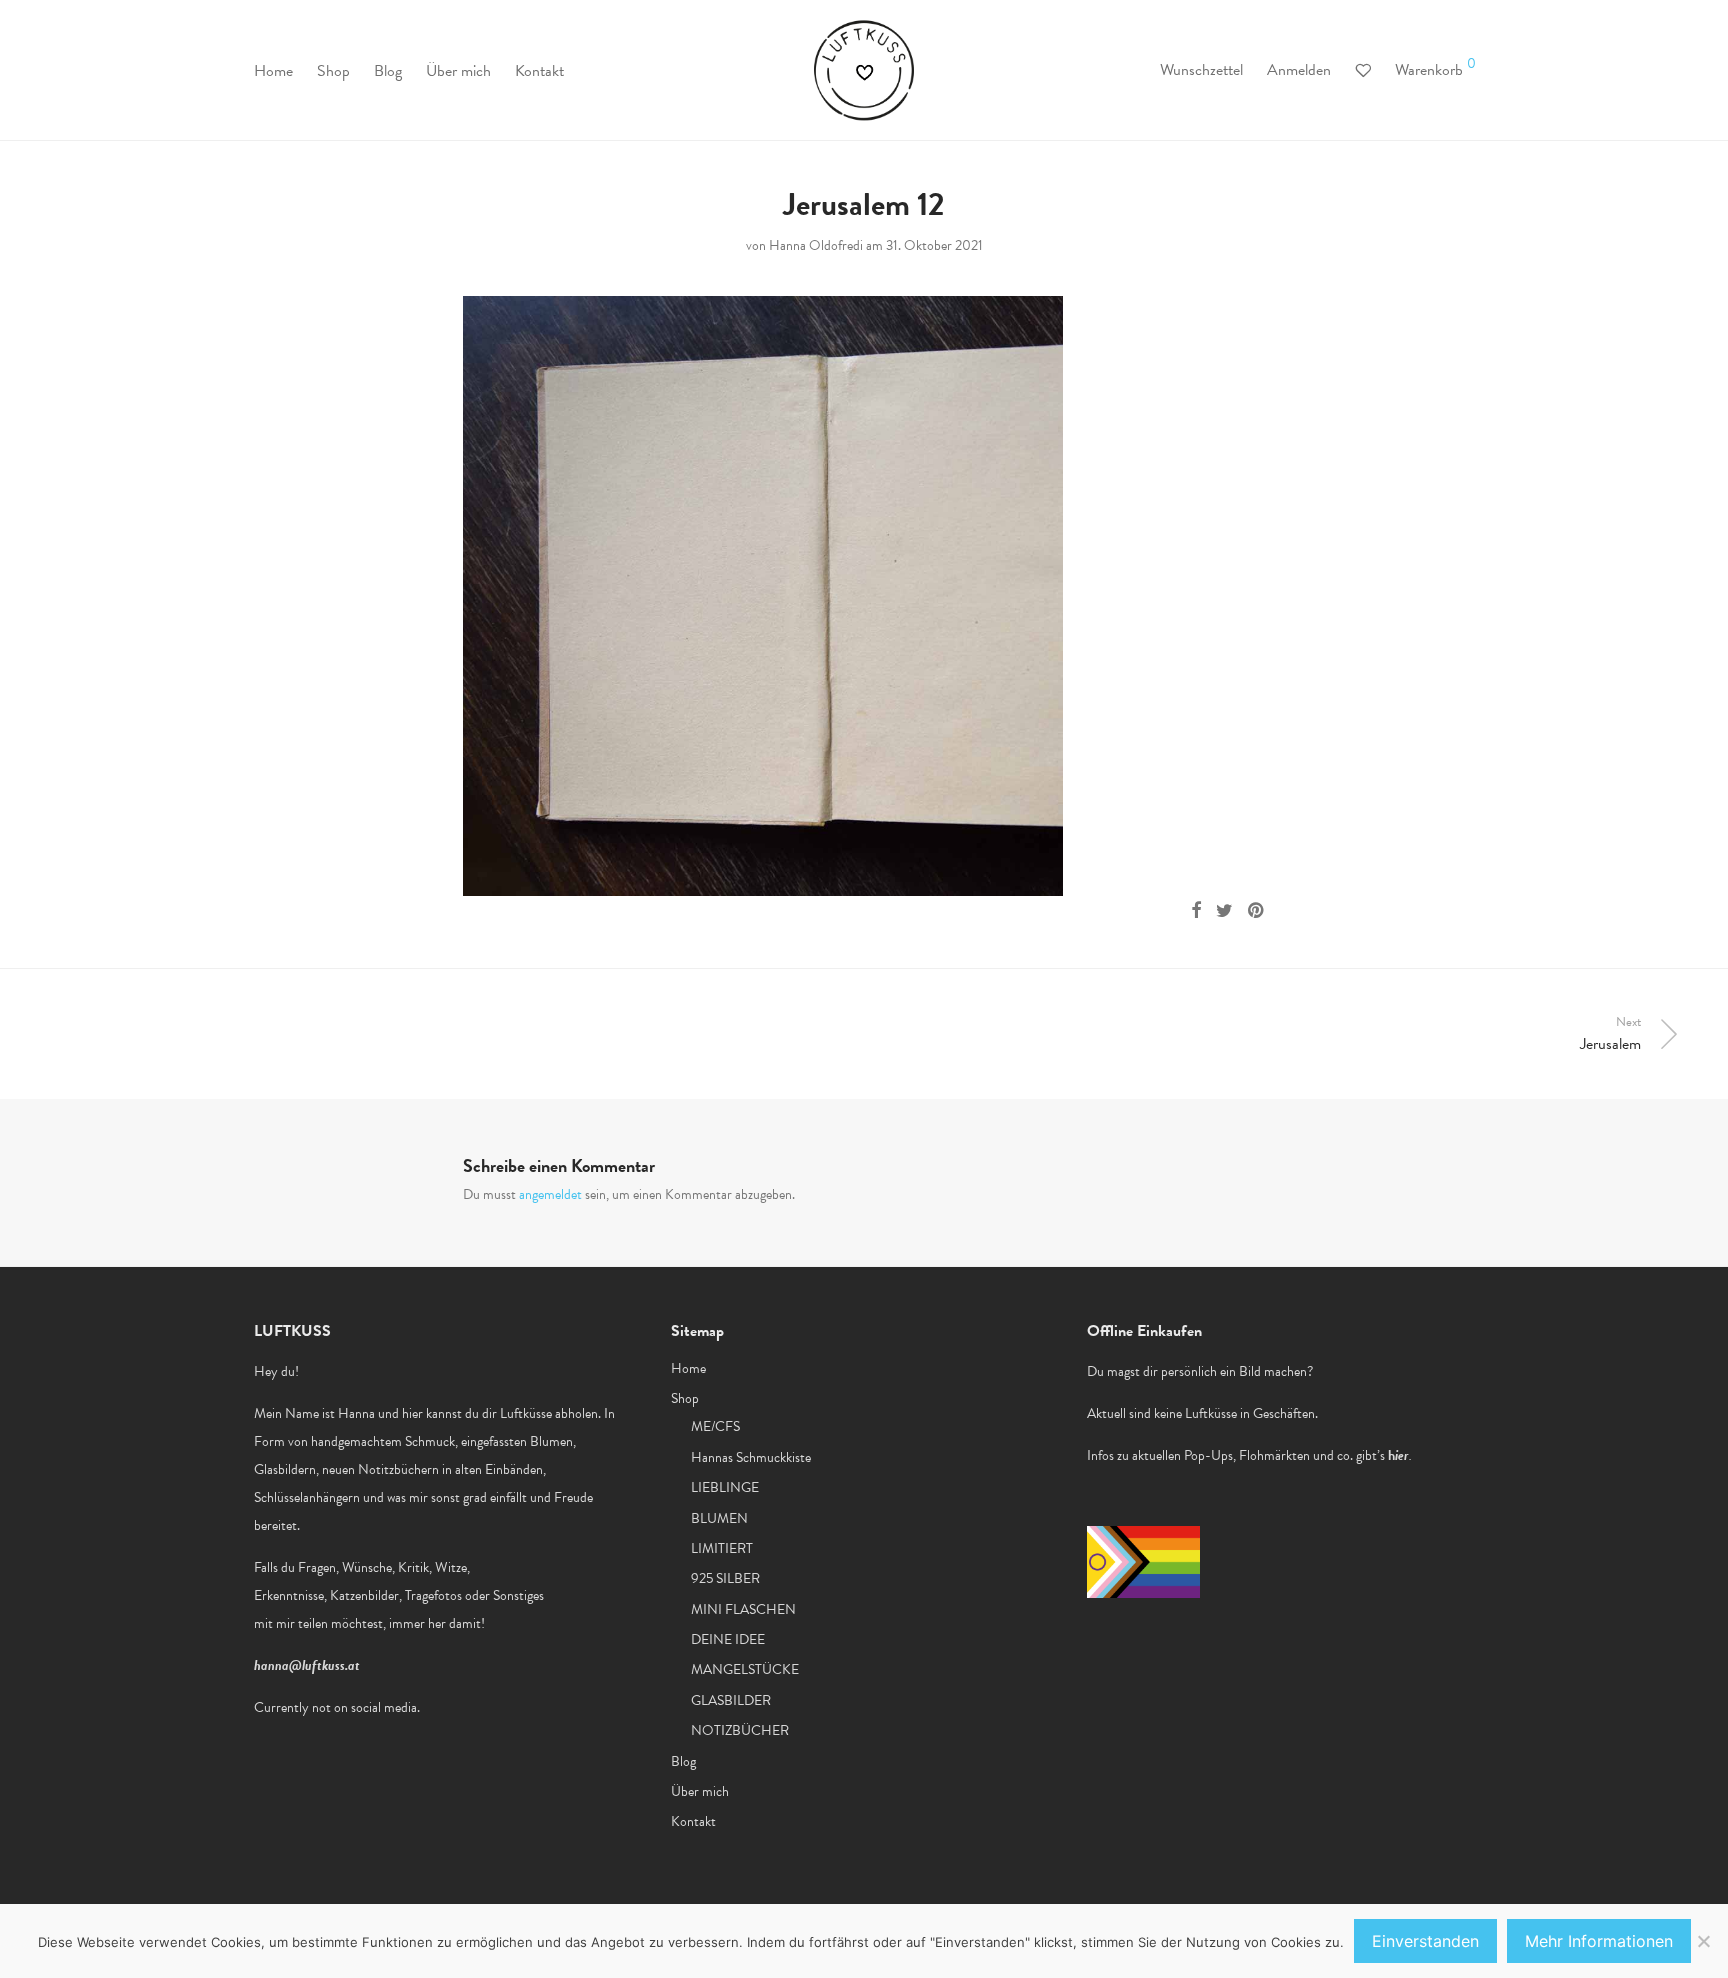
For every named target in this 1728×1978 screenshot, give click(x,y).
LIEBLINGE (725, 1487)
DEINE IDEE (728, 1639)
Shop (333, 71)
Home (273, 71)
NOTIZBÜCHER (740, 1730)
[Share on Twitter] (1224, 911)
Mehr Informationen (1599, 1941)
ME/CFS (715, 1426)
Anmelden (1299, 70)
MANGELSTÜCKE (745, 1669)
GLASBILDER (731, 1700)
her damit (454, 1623)
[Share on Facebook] (1196, 911)
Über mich (458, 71)
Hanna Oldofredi (816, 245)
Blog (388, 71)
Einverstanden (1425, 1941)
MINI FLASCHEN (743, 1609)
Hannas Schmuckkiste (751, 1457)
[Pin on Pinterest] (1257, 911)
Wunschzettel (1201, 70)
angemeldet (550, 1194)
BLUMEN (719, 1518)
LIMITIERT (722, 1548)
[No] (1703, 1941)
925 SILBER (725, 1578)
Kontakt (539, 71)
